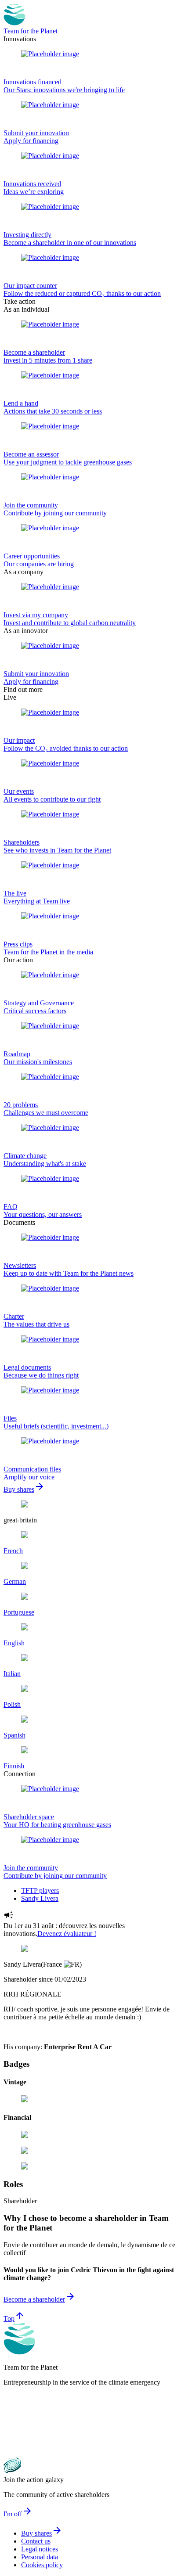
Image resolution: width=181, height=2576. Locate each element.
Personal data (40, 2557)
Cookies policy (42, 2565)
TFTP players (40, 1891)
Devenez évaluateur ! (67, 1934)
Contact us (36, 2541)
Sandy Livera (40, 1898)
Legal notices (40, 2549)
